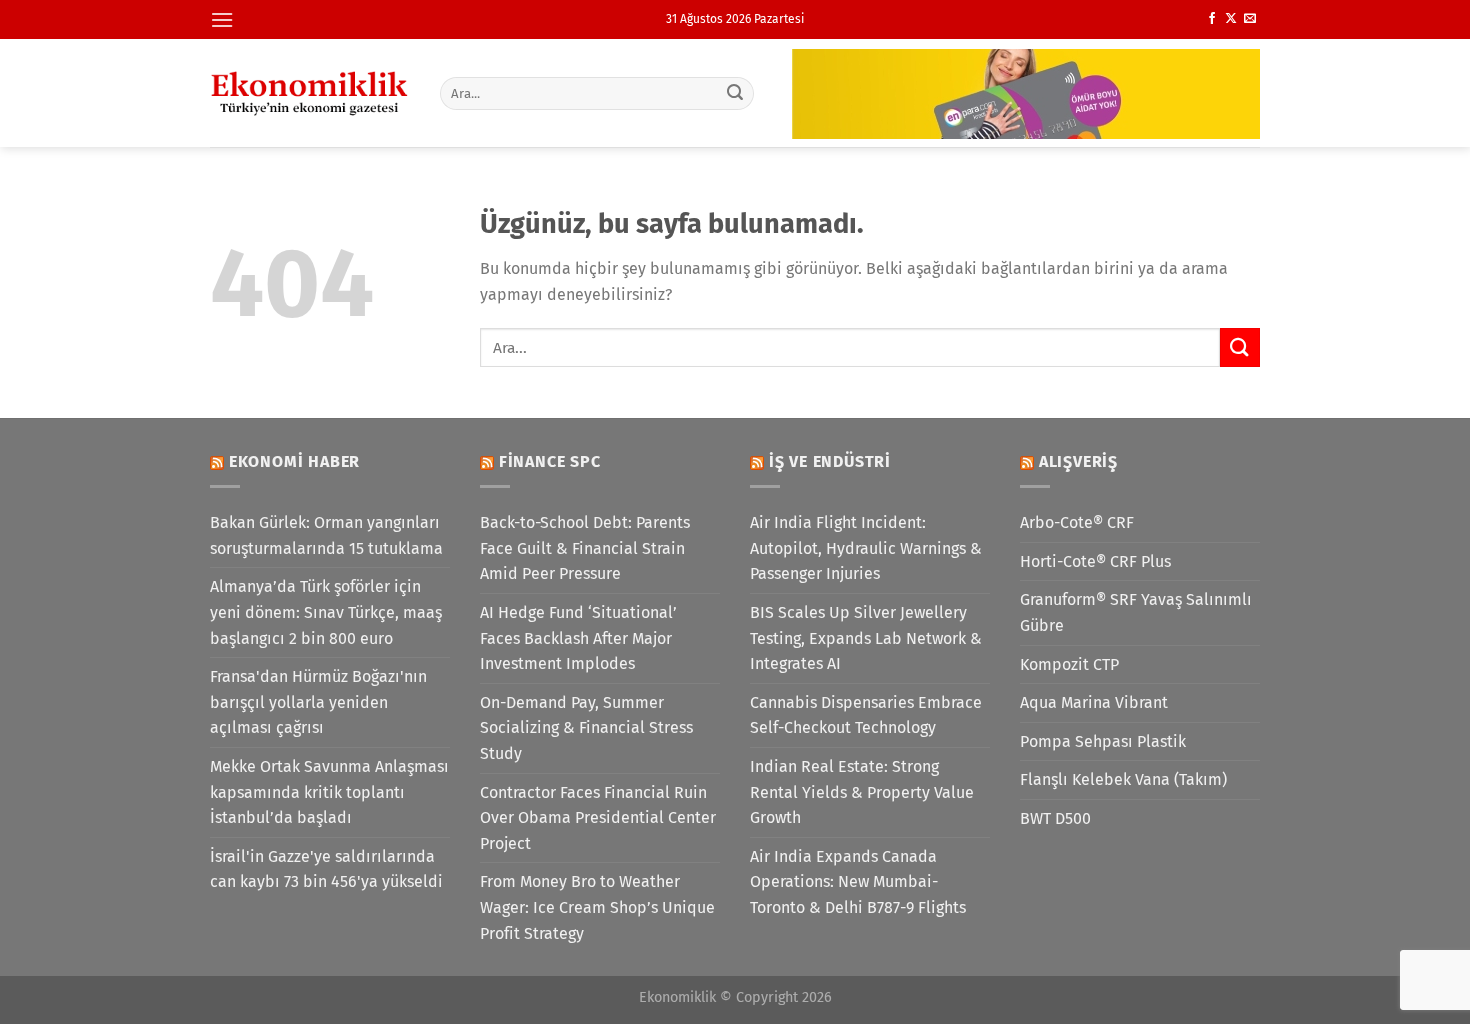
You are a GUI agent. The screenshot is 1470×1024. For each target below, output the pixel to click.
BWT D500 (1055, 818)
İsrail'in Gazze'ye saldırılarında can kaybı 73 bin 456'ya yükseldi (326, 869)
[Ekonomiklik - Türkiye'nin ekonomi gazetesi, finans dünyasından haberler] (310, 93)
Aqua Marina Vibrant (1094, 702)
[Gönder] (736, 93)
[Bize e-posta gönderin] (1250, 19)
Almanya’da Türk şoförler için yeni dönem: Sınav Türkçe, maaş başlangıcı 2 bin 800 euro (326, 612)
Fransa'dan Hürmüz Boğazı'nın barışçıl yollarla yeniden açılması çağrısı (318, 702)
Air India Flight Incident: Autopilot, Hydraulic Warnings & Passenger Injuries (866, 548)
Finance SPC (550, 461)
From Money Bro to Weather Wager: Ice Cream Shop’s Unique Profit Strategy (597, 907)
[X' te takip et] (1231, 19)
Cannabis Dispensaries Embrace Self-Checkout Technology (866, 715)
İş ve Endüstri (830, 461)
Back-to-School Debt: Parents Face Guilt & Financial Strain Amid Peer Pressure (585, 548)
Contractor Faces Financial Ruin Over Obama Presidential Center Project (598, 818)
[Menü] (222, 19)
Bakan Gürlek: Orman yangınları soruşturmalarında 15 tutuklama (326, 535)
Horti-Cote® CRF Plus (1095, 561)
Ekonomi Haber (294, 461)
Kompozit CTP (1069, 664)
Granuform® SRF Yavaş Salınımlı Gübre (1136, 612)
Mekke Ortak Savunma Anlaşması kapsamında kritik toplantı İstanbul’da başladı (329, 792)
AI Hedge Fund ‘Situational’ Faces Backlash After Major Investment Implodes (578, 638)
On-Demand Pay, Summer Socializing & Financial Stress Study (586, 728)
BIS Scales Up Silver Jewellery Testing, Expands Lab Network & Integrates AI (866, 638)
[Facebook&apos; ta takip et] (1212, 19)
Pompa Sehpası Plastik (1103, 741)
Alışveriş (1078, 461)
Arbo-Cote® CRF (1077, 522)
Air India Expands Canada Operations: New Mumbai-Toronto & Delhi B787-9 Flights (858, 882)
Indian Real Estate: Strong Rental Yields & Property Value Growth (862, 792)
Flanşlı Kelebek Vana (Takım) (1123, 779)
